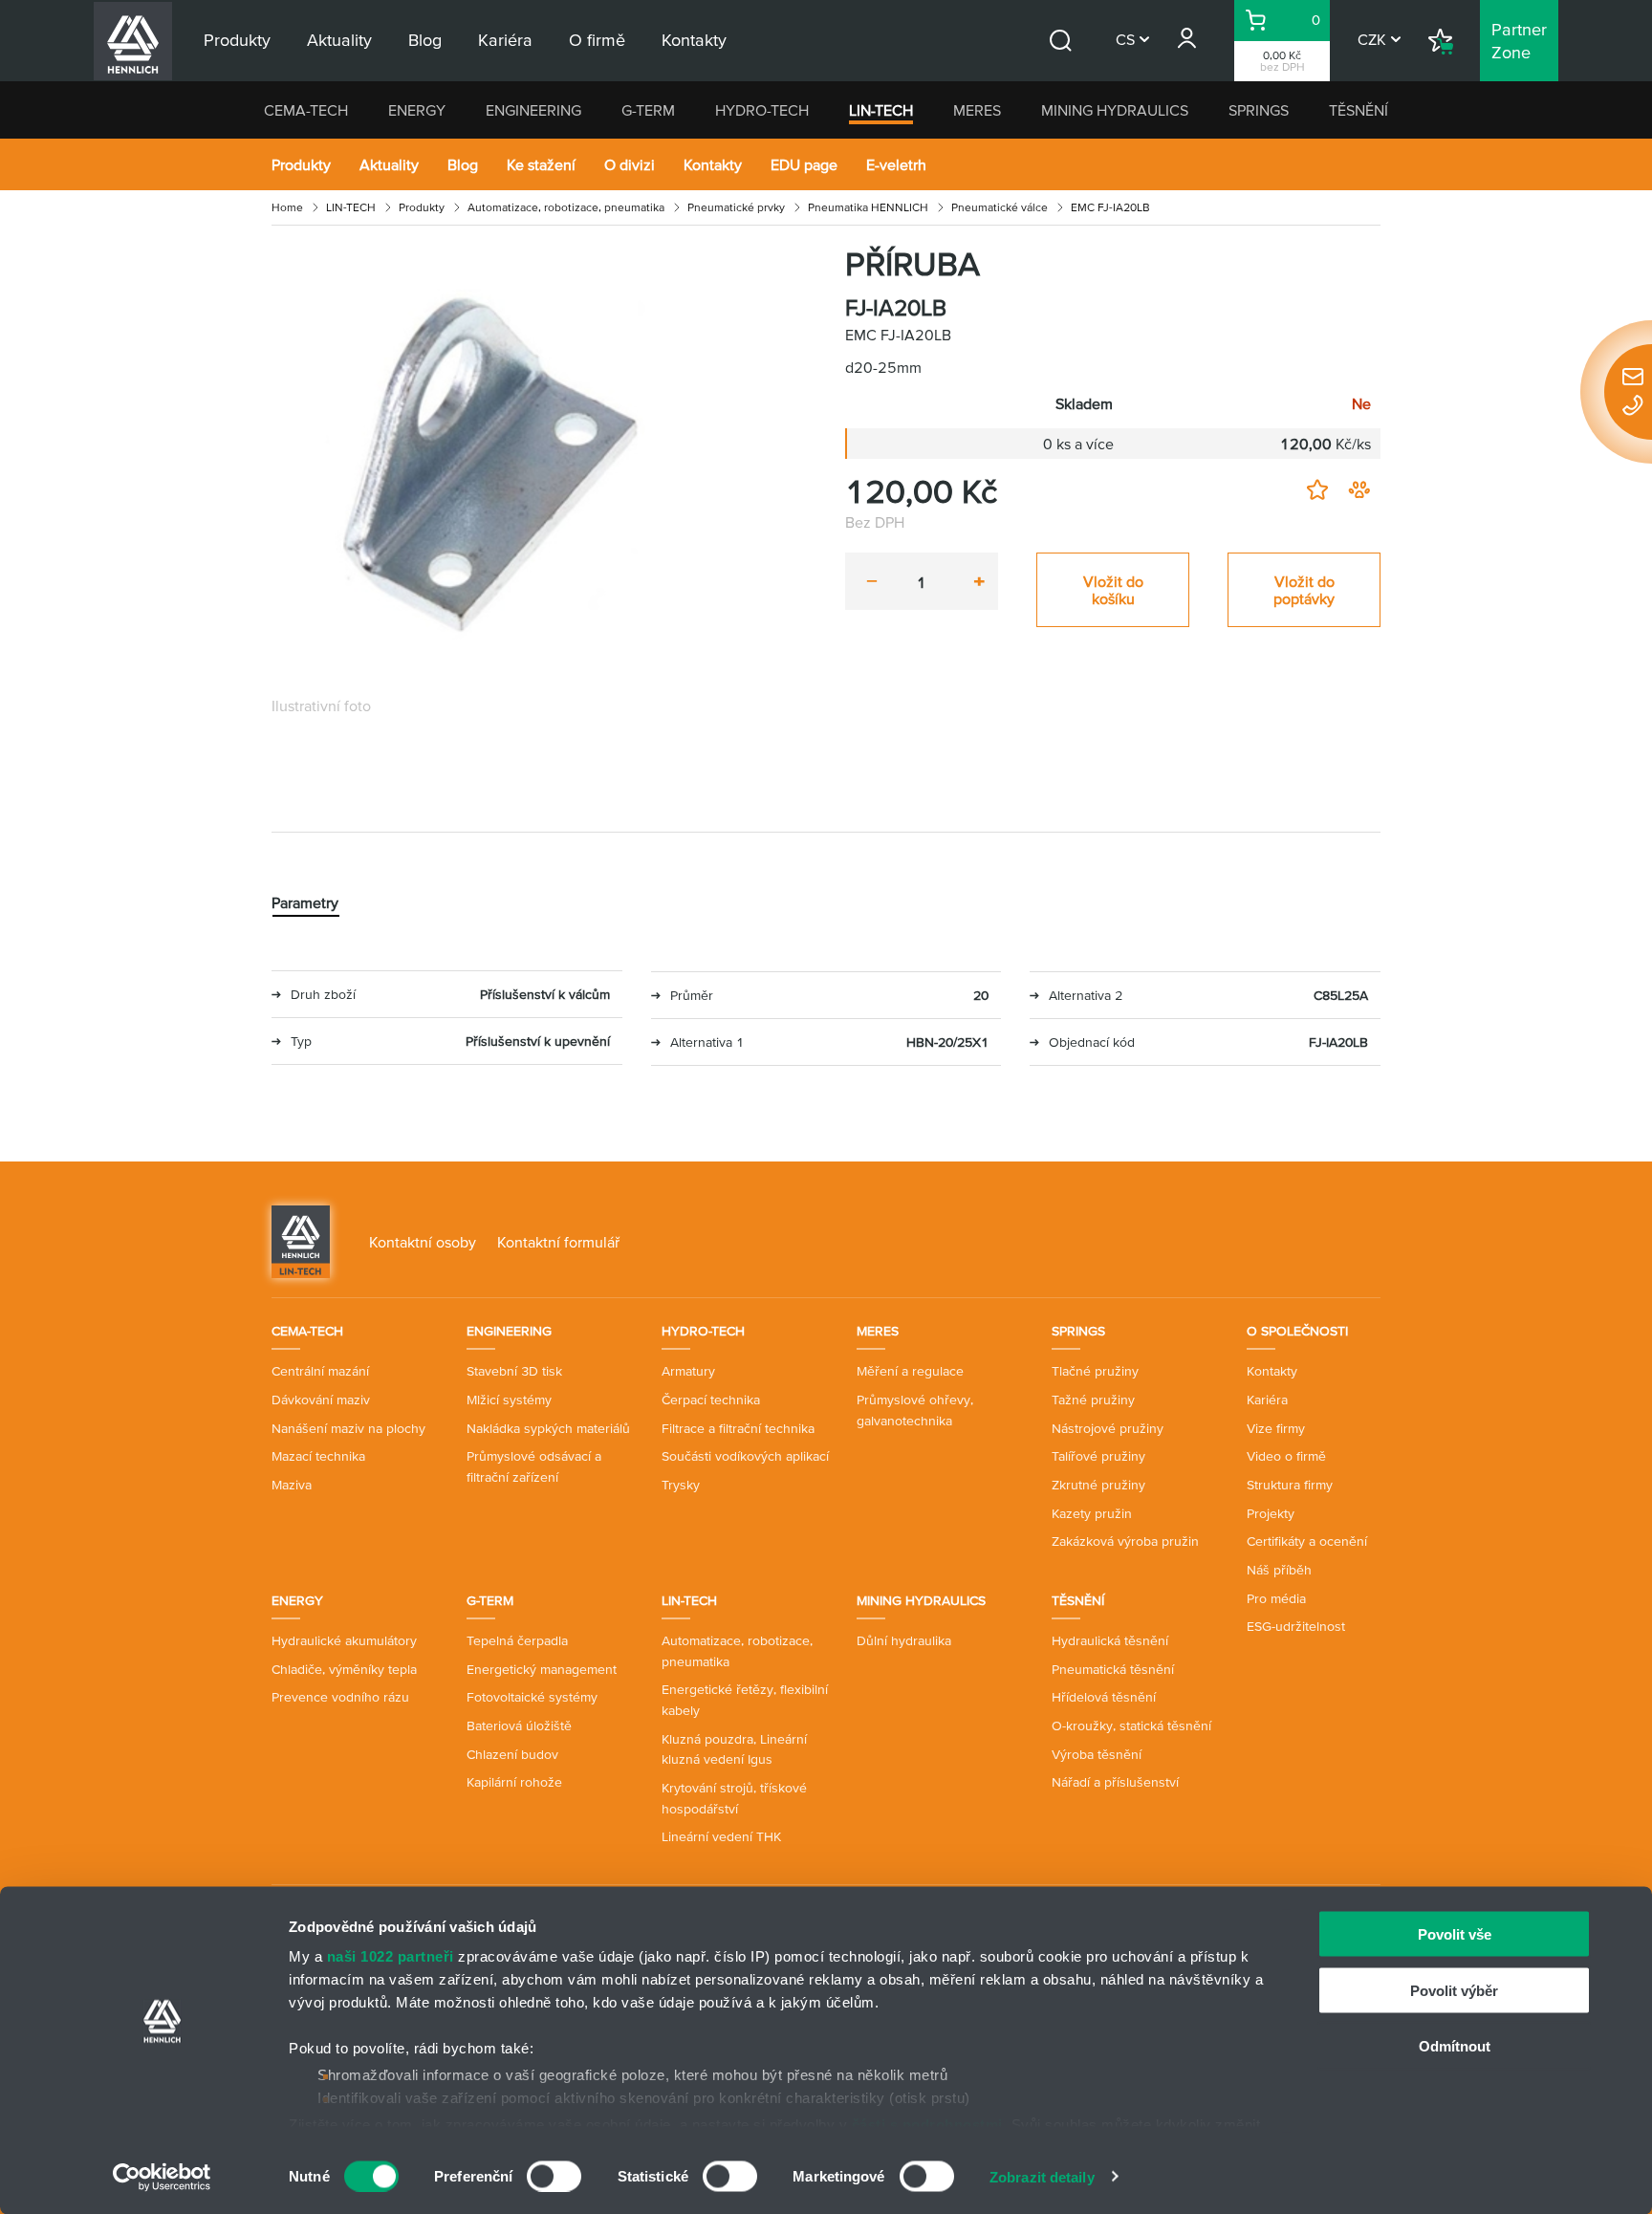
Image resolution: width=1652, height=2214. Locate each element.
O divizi (630, 164)
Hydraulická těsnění (1110, 1640)
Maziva (292, 1485)
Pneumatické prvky (736, 207)
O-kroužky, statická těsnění (1131, 1726)
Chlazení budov (512, 1754)
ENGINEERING (533, 110)
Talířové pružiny (1098, 1456)
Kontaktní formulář (558, 1242)
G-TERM (648, 110)
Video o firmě (1286, 1456)
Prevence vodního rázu (340, 1697)
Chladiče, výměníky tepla (344, 1669)
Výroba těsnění (1097, 1754)
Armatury (688, 1371)
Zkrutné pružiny (1098, 1485)
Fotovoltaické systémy (532, 1697)
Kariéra (1267, 1400)
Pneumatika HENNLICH (868, 207)
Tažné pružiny (1093, 1400)
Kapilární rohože (514, 1782)
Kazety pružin (1092, 1513)
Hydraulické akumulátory (344, 1640)
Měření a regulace (910, 1371)
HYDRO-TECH (762, 110)
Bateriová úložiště (519, 1726)
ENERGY (417, 110)
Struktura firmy (1290, 1485)
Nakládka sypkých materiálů (548, 1428)
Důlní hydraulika (904, 1640)
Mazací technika (318, 1456)
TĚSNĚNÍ (1359, 110)
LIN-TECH (881, 110)
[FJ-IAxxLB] (491, 465)
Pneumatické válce (1000, 207)
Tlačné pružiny (1095, 1371)
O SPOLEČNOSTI (1297, 1331)
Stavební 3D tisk (514, 1371)
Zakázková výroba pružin (1125, 1541)
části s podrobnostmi (927, 2124)
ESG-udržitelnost (1296, 1626)
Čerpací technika (711, 1400)
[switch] (554, 2176)
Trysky (681, 1485)
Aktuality (389, 164)
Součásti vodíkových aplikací (745, 1456)
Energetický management (542, 1669)
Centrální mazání (320, 1371)
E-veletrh (896, 164)
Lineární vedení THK (721, 1836)
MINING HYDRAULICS (1115, 110)
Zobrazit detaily (1042, 2176)
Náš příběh (1279, 1570)
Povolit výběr (1454, 1990)
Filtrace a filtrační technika (738, 1428)
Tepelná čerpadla (517, 1640)
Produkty (301, 164)
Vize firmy (1276, 1428)
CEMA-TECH (306, 110)
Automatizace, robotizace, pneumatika (566, 207)
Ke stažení (541, 164)
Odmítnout (1455, 2046)
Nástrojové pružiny (1108, 1428)
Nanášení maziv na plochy (348, 1428)
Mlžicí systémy (509, 1400)
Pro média (1276, 1598)
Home (287, 207)
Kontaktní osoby (423, 1242)
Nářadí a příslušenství (1115, 1782)
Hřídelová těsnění (1104, 1697)
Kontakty (713, 164)
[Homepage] (301, 1240)
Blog (463, 164)
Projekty (1271, 1513)
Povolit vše (1455, 1934)
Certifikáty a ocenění (1307, 1541)
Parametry (305, 902)
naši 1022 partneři (391, 1956)
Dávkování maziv (321, 1400)
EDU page (804, 164)
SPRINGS (1259, 110)
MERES (977, 110)
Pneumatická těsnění (1113, 1669)
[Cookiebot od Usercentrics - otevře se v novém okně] (162, 2177)
